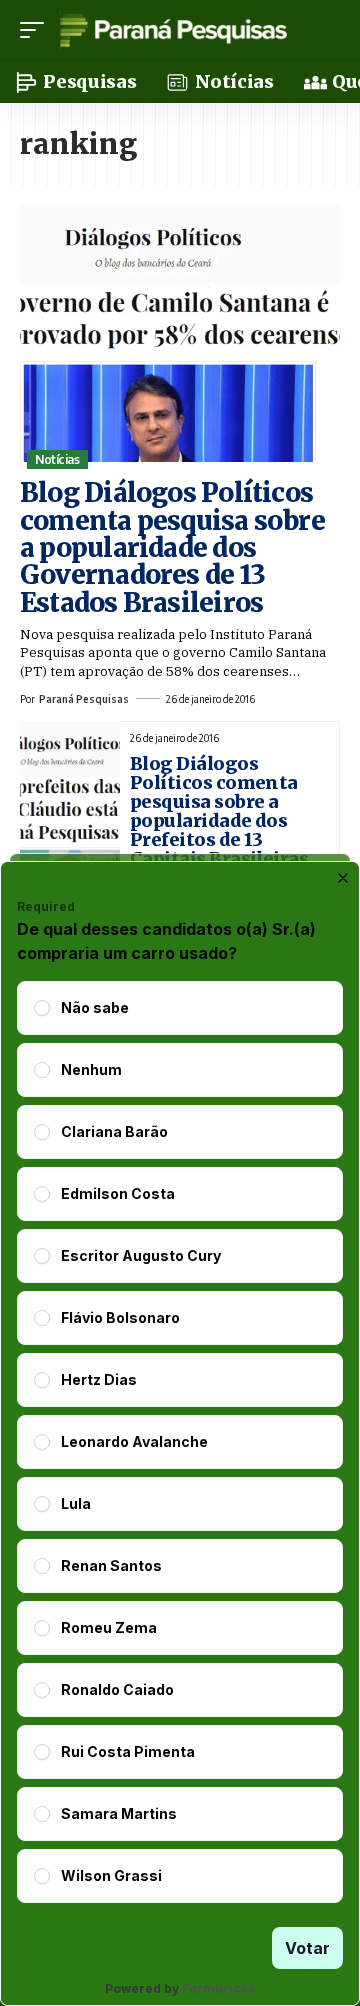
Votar (307, 1948)
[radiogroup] (180, 1442)
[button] (37, 30)
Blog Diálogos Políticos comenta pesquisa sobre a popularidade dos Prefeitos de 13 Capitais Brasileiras (219, 811)
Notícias (57, 459)
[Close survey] (343, 878)
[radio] (42, 1008)
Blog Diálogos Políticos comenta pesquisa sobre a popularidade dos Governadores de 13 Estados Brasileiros (172, 547)
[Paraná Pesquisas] (172, 30)
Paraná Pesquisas (84, 699)
